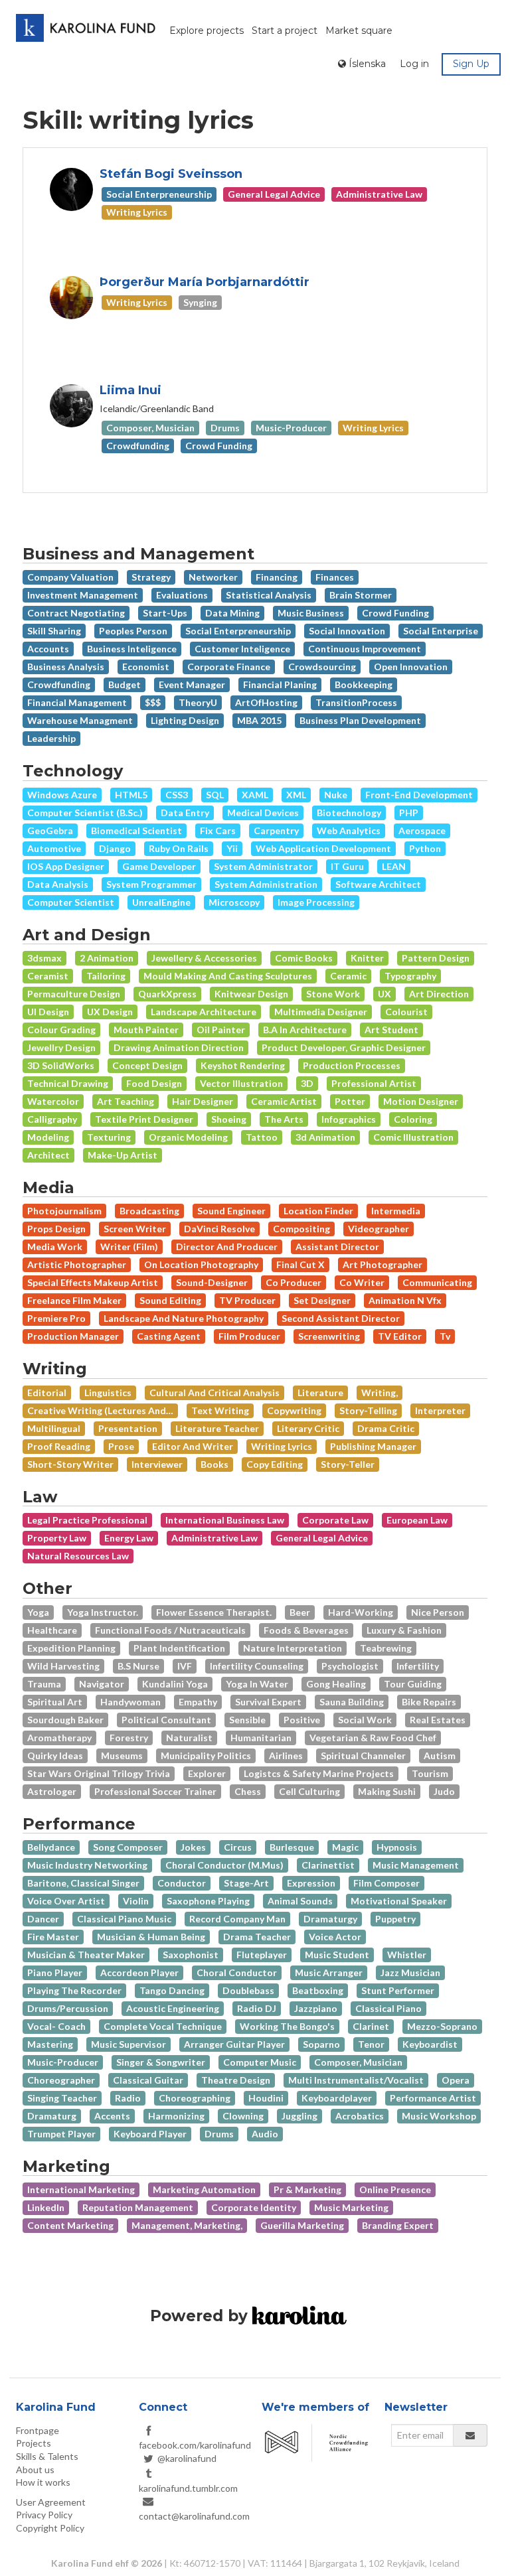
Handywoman (130, 1702)
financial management (77, 702)
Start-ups (165, 613)
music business (311, 613)
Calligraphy (52, 1119)
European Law (417, 1520)
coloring (413, 1119)
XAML (255, 795)
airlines (286, 1755)
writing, (380, 1393)
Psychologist (350, 1666)
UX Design (110, 1012)
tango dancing (172, 1990)
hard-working (361, 1612)
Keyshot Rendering (243, 1065)
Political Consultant (166, 1720)
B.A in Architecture (305, 1030)
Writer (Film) (129, 1247)
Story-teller (348, 1464)
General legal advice (322, 1538)
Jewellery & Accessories (204, 958)
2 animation (107, 958)
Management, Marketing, (187, 2225)
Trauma (44, 1684)
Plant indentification (179, 1648)
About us (35, 2469)
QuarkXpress (167, 994)
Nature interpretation (293, 1648)
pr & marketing (307, 2189)
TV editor (400, 1336)
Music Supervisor (128, 2044)
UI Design (48, 1012)
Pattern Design (436, 958)
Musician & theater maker (86, 1955)
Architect (48, 1155)
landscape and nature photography (184, 1318)
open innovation (411, 667)
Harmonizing (176, 2116)
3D (307, 1083)
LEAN (394, 866)
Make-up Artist (123, 1155)
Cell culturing (309, 1791)
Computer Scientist (71, 902)
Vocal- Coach (56, 2026)
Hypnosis (397, 1847)
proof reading (59, 1446)
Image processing (316, 902)
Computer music (260, 2062)
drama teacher (257, 1937)
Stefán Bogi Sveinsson (171, 174)
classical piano (388, 2008)
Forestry (129, 1738)
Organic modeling (188, 1137)
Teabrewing (386, 1648)
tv (445, 1336)
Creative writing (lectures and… (100, 1410)
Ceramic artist (284, 1101)
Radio (128, 2098)
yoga (38, 1612)
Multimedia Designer (321, 1012)
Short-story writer (70, 1464)
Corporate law (335, 1520)
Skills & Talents (47, 2456)
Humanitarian (261, 1738)
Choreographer (61, 2080)
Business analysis (66, 667)
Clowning (243, 2116)
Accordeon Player (139, 1972)
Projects (34, 2443)
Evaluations (182, 595)
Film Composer (386, 1883)
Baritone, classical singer (83, 1883)
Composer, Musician (358, 2062)
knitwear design (251, 994)
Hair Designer (203, 1101)
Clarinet (371, 2026)
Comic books (304, 958)
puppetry (395, 1919)
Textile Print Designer (144, 1119)
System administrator (263, 866)
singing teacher (62, 2098)
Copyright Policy (50, 2528)
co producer (294, 1282)
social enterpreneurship (238, 631)
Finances (335, 577)
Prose (121, 1446)
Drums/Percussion (68, 2008)
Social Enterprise (441, 631)
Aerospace (422, 830)
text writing (220, 1410)
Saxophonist (191, 1955)
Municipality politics (206, 1755)
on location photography (201, 1264)
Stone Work (333, 994)
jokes (193, 1847)
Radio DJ (257, 2008)
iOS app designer (66, 866)
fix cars (218, 830)
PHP (409, 813)
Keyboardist (430, 2044)
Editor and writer (193, 1446)
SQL (215, 795)
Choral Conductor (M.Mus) (224, 1865)
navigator (102, 1684)
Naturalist (189, 1738)
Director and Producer (227, 1247)
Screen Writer (135, 1229)
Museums (122, 1755)
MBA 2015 (259, 720)
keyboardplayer (337, 2098)
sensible (247, 1720)
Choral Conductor (237, 1972)
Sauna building (352, 1702)
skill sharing (54, 631)
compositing (301, 1229)
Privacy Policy (44, 2515)
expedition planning (71, 1648)
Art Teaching (126, 1101)
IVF (185, 1666)
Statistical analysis (269, 595)
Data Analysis (58, 884)
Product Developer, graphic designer (344, 1047)
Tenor (371, 2044)
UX (384, 994)
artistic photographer (77, 1264)
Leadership (51, 738)
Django (115, 848)
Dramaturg (52, 2116)
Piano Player (55, 1972)
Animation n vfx (405, 1300)
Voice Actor (335, 1937)
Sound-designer (212, 1282)
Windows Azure (62, 795)
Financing (277, 577)
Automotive (54, 848)
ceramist (48, 976)
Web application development (323, 848)
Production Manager (73, 1336)
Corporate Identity (254, 2207)
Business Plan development (360, 720)
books (214, 1464)
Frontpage (38, 2430)
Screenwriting (329, 1336)
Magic (345, 1847)
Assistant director (337, 1247)
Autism (440, 1755)
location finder (318, 1211)
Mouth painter (146, 1030)
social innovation (347, 631)
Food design (154, 1083)
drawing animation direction (179, 1047)
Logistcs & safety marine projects (319, 1773)
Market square (359, 31)
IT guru (347, 866)
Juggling (299, 2116)
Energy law (129, 1538)
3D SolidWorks (61, 1065)
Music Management (416, 1865)
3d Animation (325, 1137)
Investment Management (83, 595)
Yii (232, 848)
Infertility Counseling (257, 1666)
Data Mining (232, 613)
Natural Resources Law (78, 1556)
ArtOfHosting (266, 702)
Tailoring (106, 976)
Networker (213, 577)
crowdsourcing (322, 667)
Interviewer (157, 1464)
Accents (112, 2116)
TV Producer (247, 1300)
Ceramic (348, 976)
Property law (57, 1538)
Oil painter (221, 1030)
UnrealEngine (161, 902)
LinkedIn (46, 2207)
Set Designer (322, 1300)
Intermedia (396, 1211)
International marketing (81, 2189)
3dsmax (44, 958)
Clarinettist (328, 1865)
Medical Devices (263, 813)
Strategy (151, 577)
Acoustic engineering (173, 2008)
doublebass (248, 1990)
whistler (407, 1955)
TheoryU (198, 702)
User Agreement (51, 2502)
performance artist (433, 2098)
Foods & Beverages (306, 1630)
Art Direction (439, 994)
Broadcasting (149, 1211)
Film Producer (249, 1336)
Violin (136, 1901)
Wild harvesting (63, 1666)
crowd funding (395, 613)
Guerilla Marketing (302, 2225)
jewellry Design (61, 1047)
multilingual (54, 1428)
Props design (56, 1229)
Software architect (378, 884)
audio (265, 2134)
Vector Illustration (241, 1083)
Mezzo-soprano (442, 2026)
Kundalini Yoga (175, 1684)
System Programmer (151, 884)
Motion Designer (421, 1101)
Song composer (128, 1847)
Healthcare (52, 1630)
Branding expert (398, 2225)
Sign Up (471, 64)
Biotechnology (349, 813)
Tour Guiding (413, 1684)
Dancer (43, 1919)
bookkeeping (364, 684)
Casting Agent (169, 1336)
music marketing (351, 2207)
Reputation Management (138, 2207)
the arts (284, 1119)
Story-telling (368, 1410)
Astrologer (52, 1791)
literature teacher (217, 1428)
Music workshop (439, 2116)
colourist (406, 1012)
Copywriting (294, 1410)
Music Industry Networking (87, 1865)
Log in (414, 64)
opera (456, 2080)
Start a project (285, 31)
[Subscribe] (470, 2435)
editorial (47, 1393)
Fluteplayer (262, 1955)
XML (296, 795)
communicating (437, 1282)
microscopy (234, 902)
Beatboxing (318, 1990)
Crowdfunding (59, 684)
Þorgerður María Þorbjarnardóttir (205, 282)
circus (238, 1847)
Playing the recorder (74, 1990)
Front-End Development (419, 795)
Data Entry (185, 813)
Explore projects (207, 31)
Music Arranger (329, 1972)
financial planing (280, 684)
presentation (128, 1428)
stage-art (246, 1883)
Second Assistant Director (341, 1318)
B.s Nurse (138, 1666)
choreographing (195, 2098)
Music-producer (63, 2062)
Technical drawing (68, 1083)
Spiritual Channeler (363, 1755)
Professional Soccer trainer (155, 1791)
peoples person (133, 631)
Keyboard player (150, 2134)
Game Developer (159, 866)
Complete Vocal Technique (163, 2026)
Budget (125, 684)
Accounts (48, 649)
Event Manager (192, 684)
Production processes (352, 1065)
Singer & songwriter (161, 2062)
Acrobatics (360, 2116)
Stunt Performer (398, 1990)
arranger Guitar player (234, 2044)
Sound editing (170, 1300)
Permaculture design (74, 994)
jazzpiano (316, 2008)
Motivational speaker (399, 1901)
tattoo (262, 1137)
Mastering (50, 2044)
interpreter (440, 1410)
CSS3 (177, 795)
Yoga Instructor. (103, 1612)
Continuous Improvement (365, 649)
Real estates (438, 1720)
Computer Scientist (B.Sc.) (85, 813)
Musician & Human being (151, 1937)
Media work (55, 1247)
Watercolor (53, 1101)
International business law (225, 1520)
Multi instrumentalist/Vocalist (356, 2080)
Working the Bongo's (287, 2026)
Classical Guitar (148, 2080)
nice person (438, 1612)
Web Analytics (349, 830)
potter (350, 1101)
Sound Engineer (231, 1211)
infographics (349, 1119)
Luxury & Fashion (404, 1630)
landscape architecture (204, 1012)
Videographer (379, 1229)
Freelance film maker (74, 1300)
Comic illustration (413, 1137)
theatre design (236, 2080)
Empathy (198, 1702)
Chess (248, 1791)
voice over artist (66, 1901)
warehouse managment (80, 720)
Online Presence (395, 2189)
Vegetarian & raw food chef (373, 1738)
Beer (300, 1612)
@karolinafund (187, 2458)
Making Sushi (387, 1791)
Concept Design (147, 1065)
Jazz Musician (410, 1972)
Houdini (266, 2098)
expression (311, 1883)
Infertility (418, 1666)
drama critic (386, 1428)
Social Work (365, 1720)
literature (320, 1393)
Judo (444, 1791)
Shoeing (229, 1119)
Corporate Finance (229, 667)
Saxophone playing (208, 1901)
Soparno (321, 2044)
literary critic (308, 1428)
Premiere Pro (56, 1318)
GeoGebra (50, 830)
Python (425, 848)
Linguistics (108, 1393)
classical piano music (124, 1919)
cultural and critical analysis (214, 1393)
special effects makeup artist (93, 1282)
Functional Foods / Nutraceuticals (170, 1630)
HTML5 (131, 795)
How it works (43, 2482)
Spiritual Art (55, 1702)
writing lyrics (282, 1446)
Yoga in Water (257, 1684)
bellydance (51, 1847)
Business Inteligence (132, 649)
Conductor (182, 1883)
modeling (48, 1137)
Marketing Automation (204, 2189)
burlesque (292, 1847)
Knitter (367, 958)
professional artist (374, 1083)
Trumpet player (61, 2134)
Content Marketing (70, 2225)
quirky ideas (55, 1755)
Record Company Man (237, 1919)
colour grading (61, 1030)
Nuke (336, 795)
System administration (266, 884)
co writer (362, 1282)
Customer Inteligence (242, 649)
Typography (410, 976)
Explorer (207, 1773)
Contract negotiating (76, 613)
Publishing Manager (373, 1446)
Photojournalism (64, 1211)
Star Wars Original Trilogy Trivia (99, 1773)
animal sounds (300, 1901)
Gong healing (336, 1684)
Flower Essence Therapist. (214, 1612)
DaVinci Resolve (219, 1229)
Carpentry (276, 830)
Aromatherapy (59, 1738)
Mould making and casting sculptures (228, 976)
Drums (219, 2134)
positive (302, 1720)
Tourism (430, 1773)
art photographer (382, 1264)
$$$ (153, 702)
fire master (53, 1937)
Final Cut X (300, 1264)
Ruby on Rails (179, 848)
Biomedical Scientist (136, 830)
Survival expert (268, 1702)
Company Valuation (70, 577)
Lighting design (185, 720)
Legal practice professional (87, 1520)
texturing (109, 1137)
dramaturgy (330, 1919)
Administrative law (214, 1538)
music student (337, 1955)
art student (391, 1030)
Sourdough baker (65, 1720)
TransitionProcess (356, 702)
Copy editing (275, 1464)
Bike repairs (429, 1702)
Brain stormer (361, 595)
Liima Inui (130, 390)
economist (146, 667)
